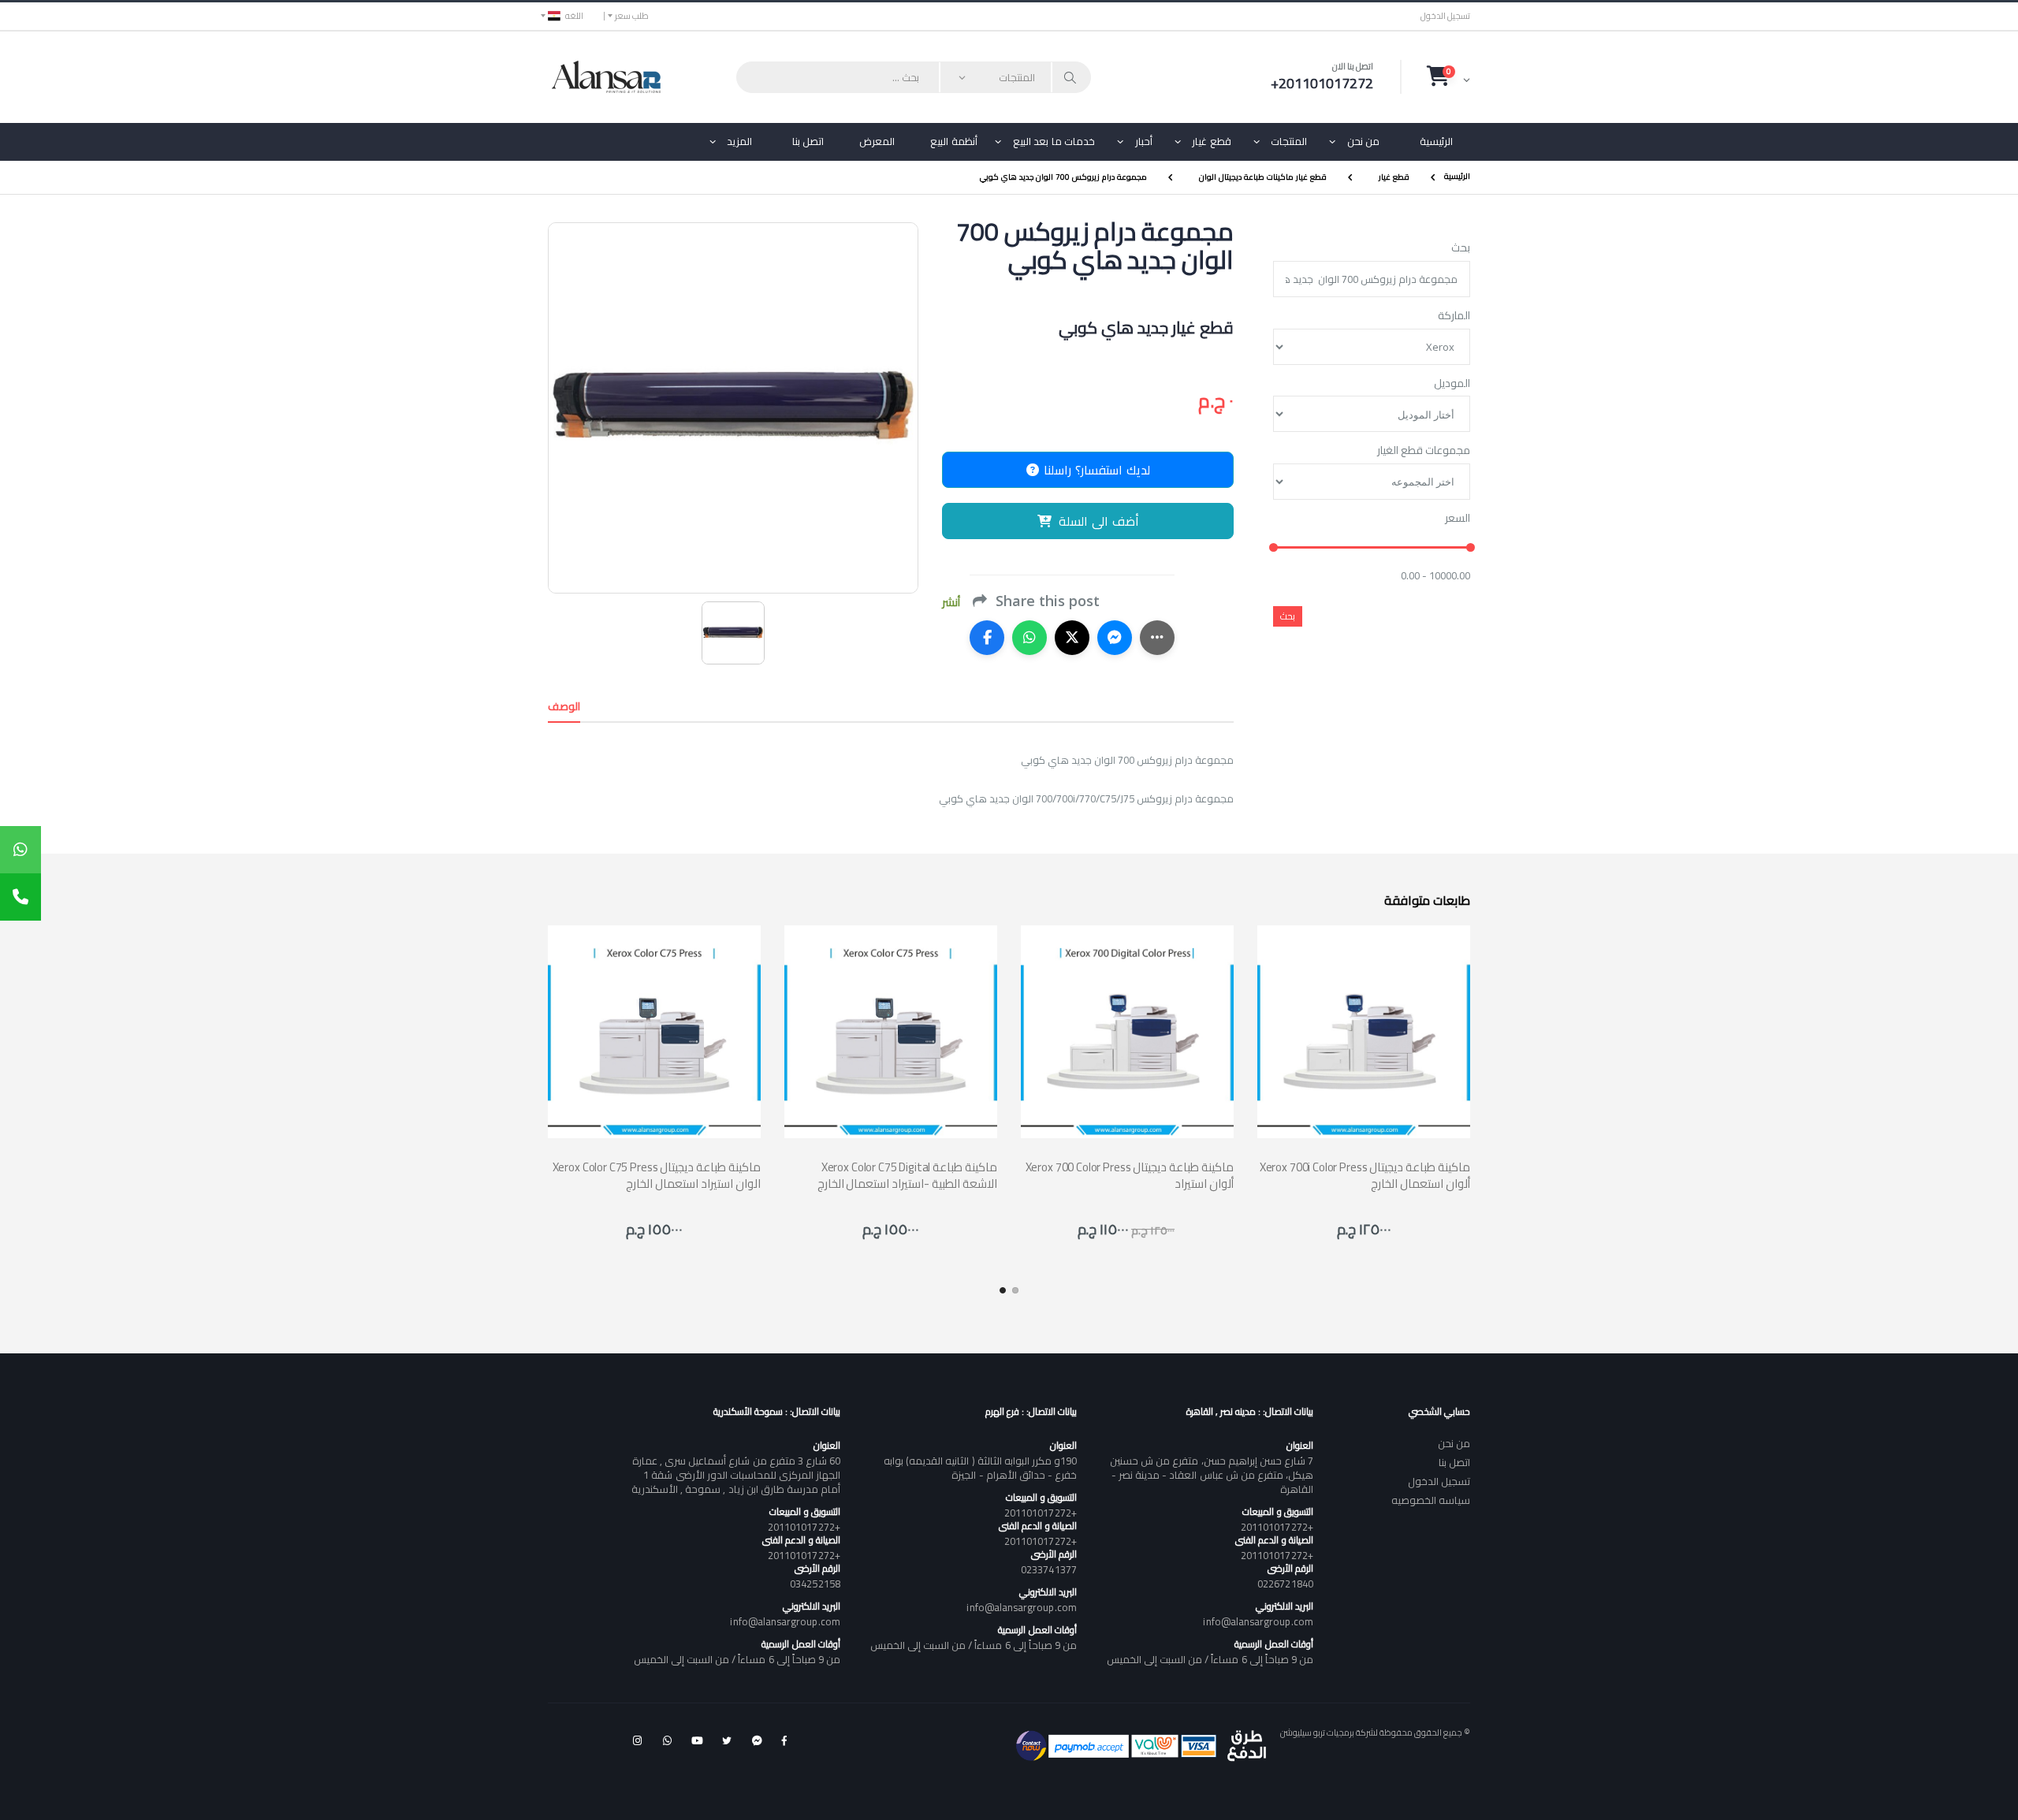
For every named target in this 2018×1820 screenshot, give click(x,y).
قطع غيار (1212, 141)
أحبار (1144, 141)
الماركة (1454, 316)
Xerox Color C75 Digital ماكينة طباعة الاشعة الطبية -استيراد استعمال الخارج (907, 1175)
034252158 (815, 1584)
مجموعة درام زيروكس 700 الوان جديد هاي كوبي (1063, 177)
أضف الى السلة (1099, 521)
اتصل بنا (808, 141)
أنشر (951, 603)
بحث (1461, 248)
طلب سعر (632, 16)
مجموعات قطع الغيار (1424, 451)
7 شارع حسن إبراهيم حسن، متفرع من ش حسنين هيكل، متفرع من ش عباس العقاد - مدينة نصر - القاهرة (1212, 1475)
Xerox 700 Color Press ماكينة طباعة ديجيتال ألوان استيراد (1130, 1175)
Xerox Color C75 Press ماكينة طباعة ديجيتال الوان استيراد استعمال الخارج (657, 1175)
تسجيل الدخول (1445, 16)
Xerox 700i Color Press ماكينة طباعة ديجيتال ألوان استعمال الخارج (1365, 1175)
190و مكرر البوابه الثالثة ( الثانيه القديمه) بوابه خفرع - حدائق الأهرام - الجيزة (980, 1468)
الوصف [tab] (564, 706)
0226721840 (1285, 1584)
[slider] (1273, 548)
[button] (1448, 76)
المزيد (739, 141)
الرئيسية (1436, 141)
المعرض (877, 141)
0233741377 (1049, 1569)
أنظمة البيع (954, 141)
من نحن (1364, 141)
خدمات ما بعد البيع (1054, 141)
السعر (1458, 519)
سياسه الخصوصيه (1431, 1500)
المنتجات (1289, 141)
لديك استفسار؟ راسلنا (1095, 470)
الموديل (1452, 384)
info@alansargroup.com (1258, 1621)
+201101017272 (1277, 1527)
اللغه (574, 16)
